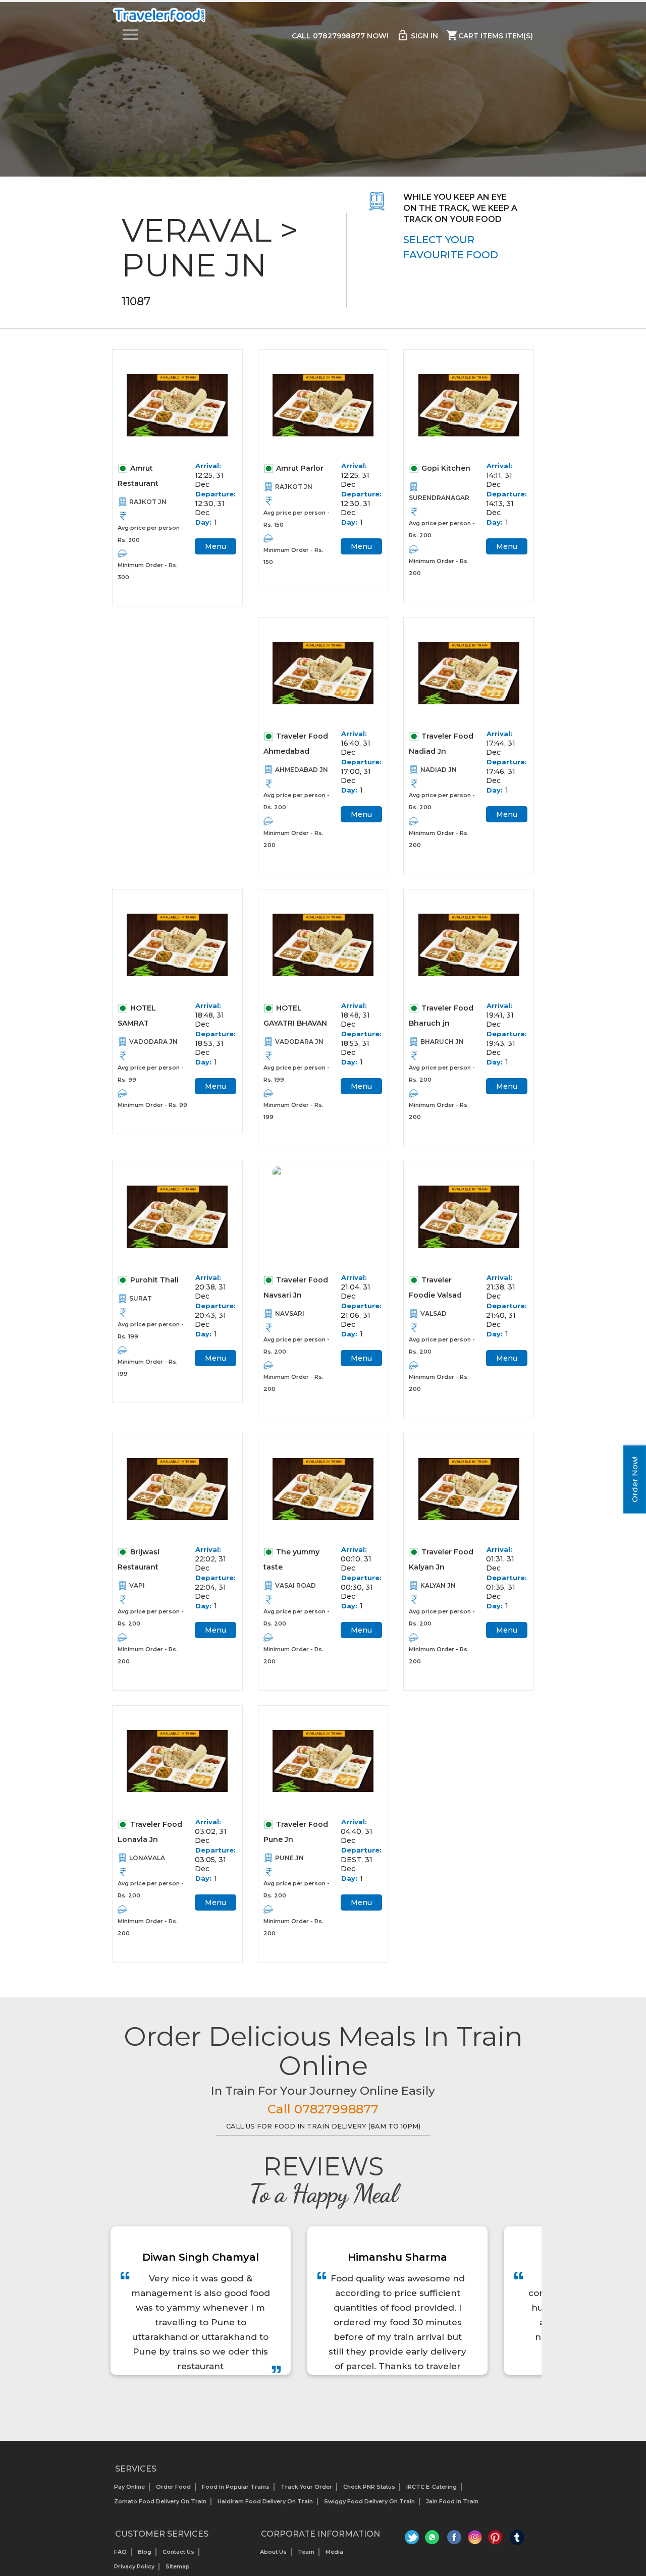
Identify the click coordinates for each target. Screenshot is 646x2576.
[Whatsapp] (434, 2540)
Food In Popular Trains (236, 2487)
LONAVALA (147, 1858)
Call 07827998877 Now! (340, 36)
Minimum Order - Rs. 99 (152, 1105)
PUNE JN (289, 1858)
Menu (216, 546)
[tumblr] (517, 2540)
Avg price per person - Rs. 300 (151, 534)
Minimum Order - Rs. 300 (148, 571)
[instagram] (475, 2540)
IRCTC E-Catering (432, 2487)
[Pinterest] (496, 2540)
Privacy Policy (134, 2566)
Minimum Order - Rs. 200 (439, 567)
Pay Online (129, 2487)
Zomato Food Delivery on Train (160, 2501)
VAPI (137, 1585)
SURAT (141, 1298)
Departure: (213, 494)
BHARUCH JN (442, 1042)
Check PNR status (369, 2487)
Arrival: (208, 466)
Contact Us (178, 2552)
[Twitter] (413, 2540)
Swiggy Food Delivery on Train (369, 2501)
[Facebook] (454, 2540)
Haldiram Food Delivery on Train (265, 2501)
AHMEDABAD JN (302, 770)
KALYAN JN (438, 1585)
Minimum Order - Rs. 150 (293, 556)
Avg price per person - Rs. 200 (442, 529)
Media (334, 2552)
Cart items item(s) (490, 35)
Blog (145, 2552)
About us (273, 2552)
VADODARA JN (153, 1042)
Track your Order (306, 2487)
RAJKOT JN (148, 502)
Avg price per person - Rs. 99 (151, 1074)
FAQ (120, 2552)
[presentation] (312, 2400)
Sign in (417, 35)
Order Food (173, 2487)
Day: (203, 522)
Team (306, 2552)
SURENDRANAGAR (439, 498)
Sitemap (178, 2566)
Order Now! (635, 1479)
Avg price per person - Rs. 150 (297, 519)
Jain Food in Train (452, 2501)
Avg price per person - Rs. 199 (297, 1074)
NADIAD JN (439, 770)
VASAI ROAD (295, 1585)
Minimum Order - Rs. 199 (293, 1111)
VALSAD (434, 1313)
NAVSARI (290, 1313)
